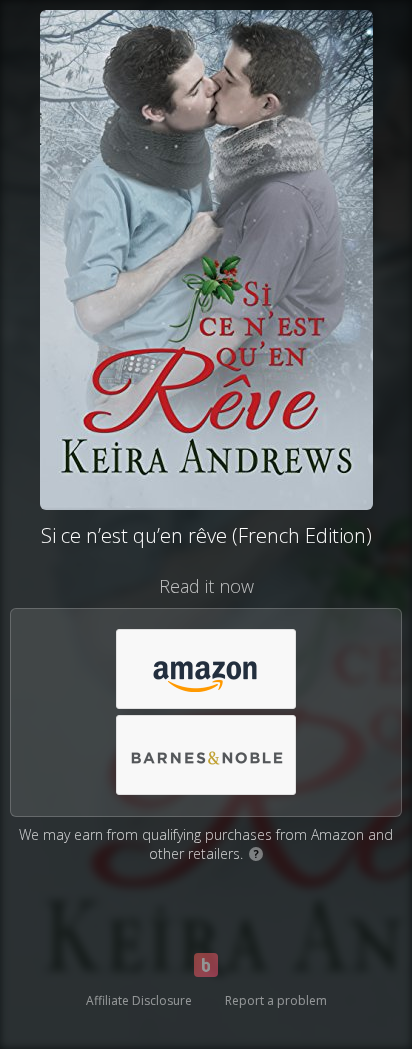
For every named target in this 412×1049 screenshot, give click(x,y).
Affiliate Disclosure (139, 1000)
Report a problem (276, 1000)
